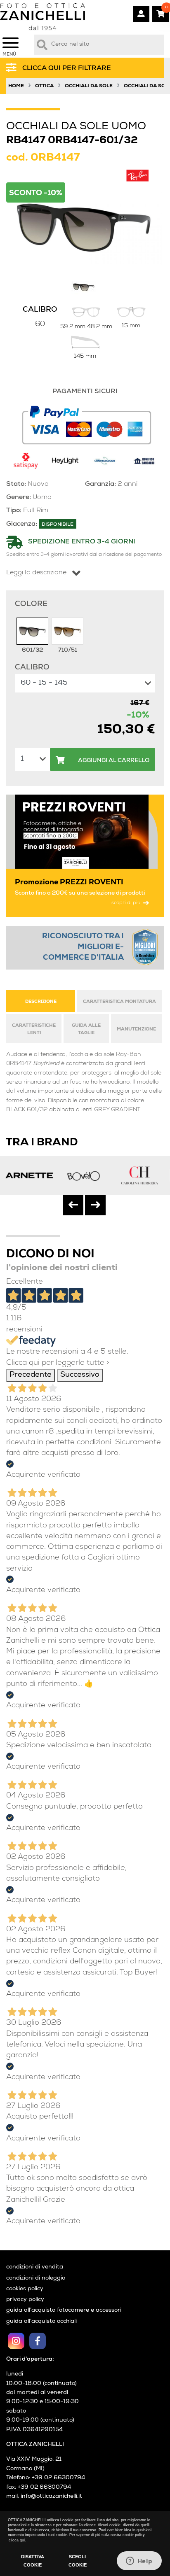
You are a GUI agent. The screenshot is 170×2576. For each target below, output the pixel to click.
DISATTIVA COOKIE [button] (33, 2561)
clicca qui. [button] (17, 2540)
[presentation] (73, 1205)
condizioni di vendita (35, 2267)
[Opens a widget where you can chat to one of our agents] (139, 2562)
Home (16, 86)
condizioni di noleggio (36, 2278)
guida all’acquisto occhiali (41, 2322)
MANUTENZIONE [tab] (136, 1029)
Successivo (80, 1375)
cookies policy (25, 2289)
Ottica (44, 86)
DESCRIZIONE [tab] (41, 1002)
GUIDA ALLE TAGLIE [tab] (86, 1029)
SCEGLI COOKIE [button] (78, 2561)
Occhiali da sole (89, 86)
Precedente (31, 1375)
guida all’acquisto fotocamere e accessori (64, 2310)
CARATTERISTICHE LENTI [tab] (34, 1029)
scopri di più (126, 903)
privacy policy (25, 2300)
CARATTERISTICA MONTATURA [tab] (119, 1002)
